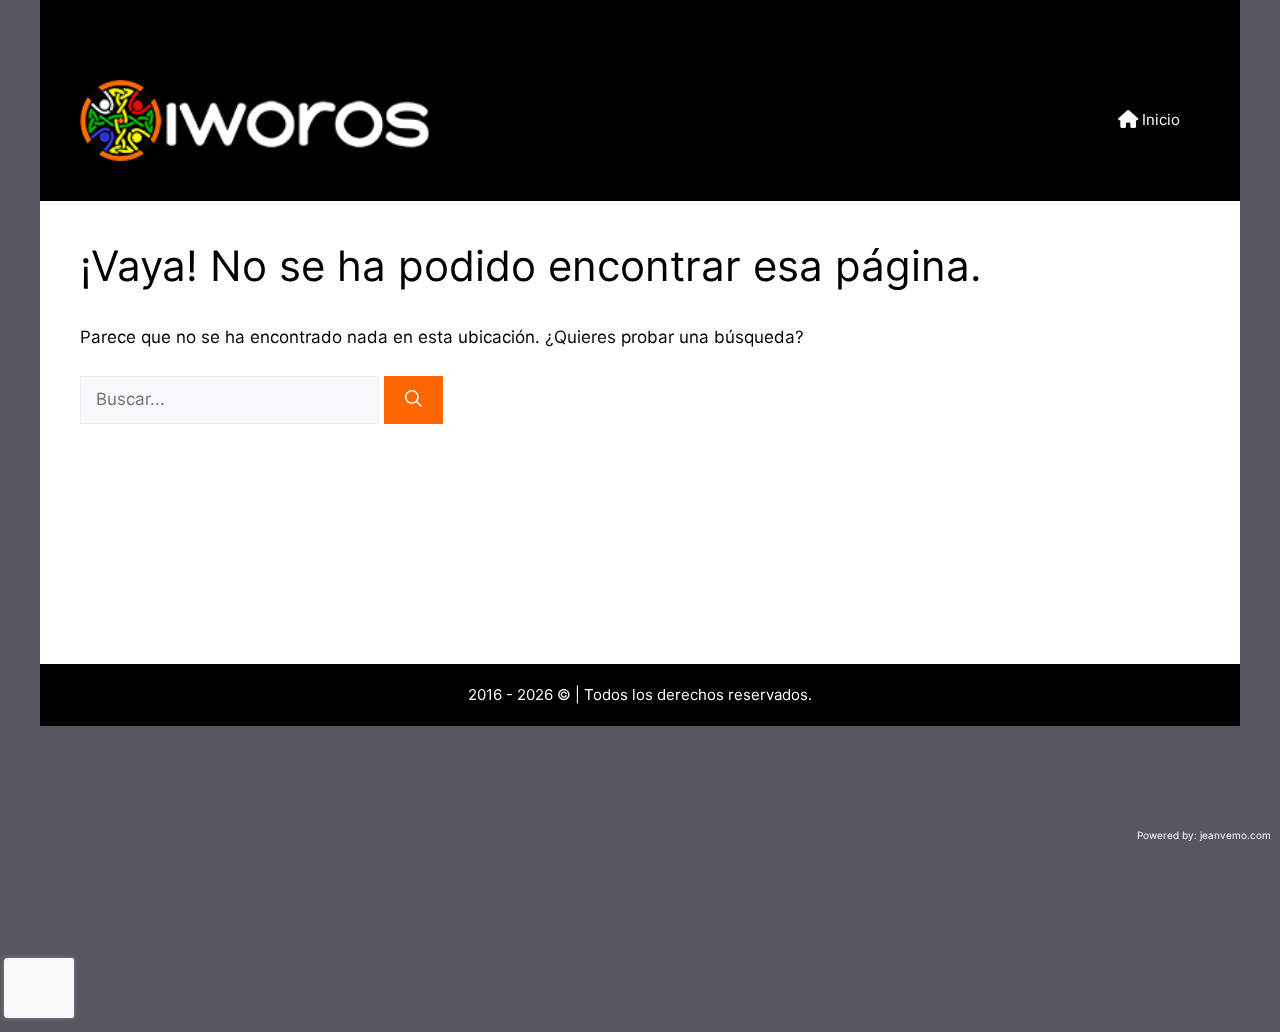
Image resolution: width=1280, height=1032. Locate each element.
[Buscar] (413, 400)
